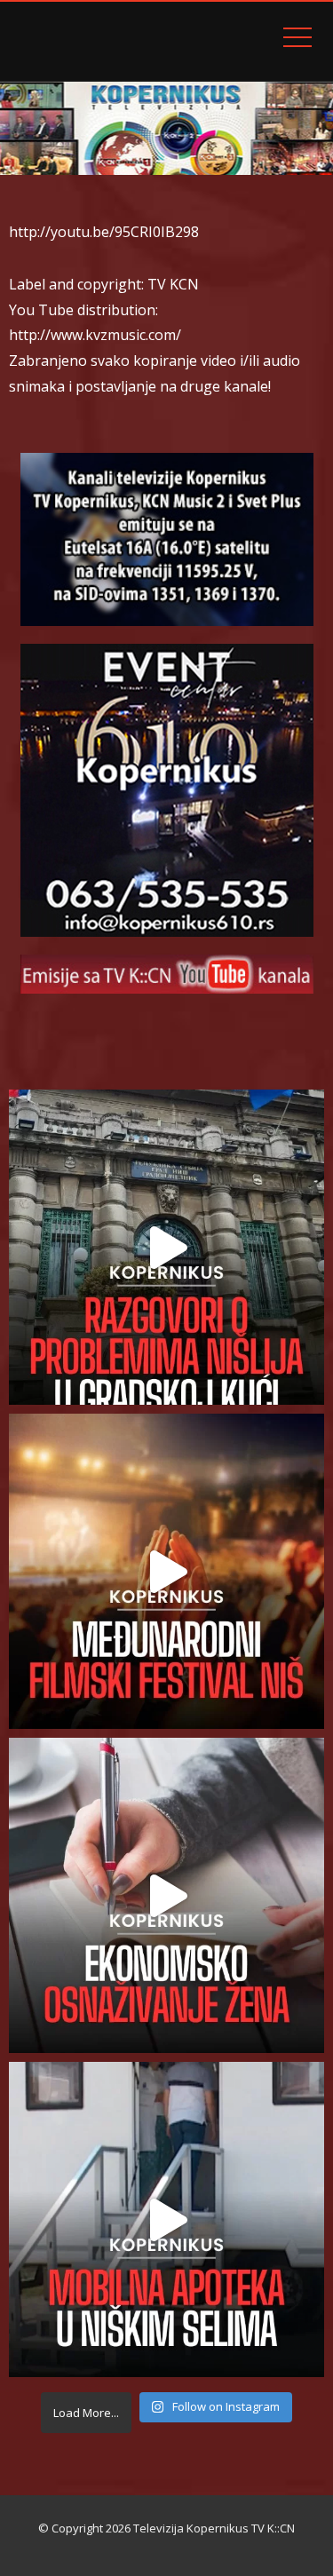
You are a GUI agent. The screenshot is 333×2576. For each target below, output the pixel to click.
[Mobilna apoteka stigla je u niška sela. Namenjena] (166, 2219)
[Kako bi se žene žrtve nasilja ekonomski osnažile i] (166, 1895)
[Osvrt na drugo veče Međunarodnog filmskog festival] (166, 1571)
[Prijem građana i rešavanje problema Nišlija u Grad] (166, 1247)
